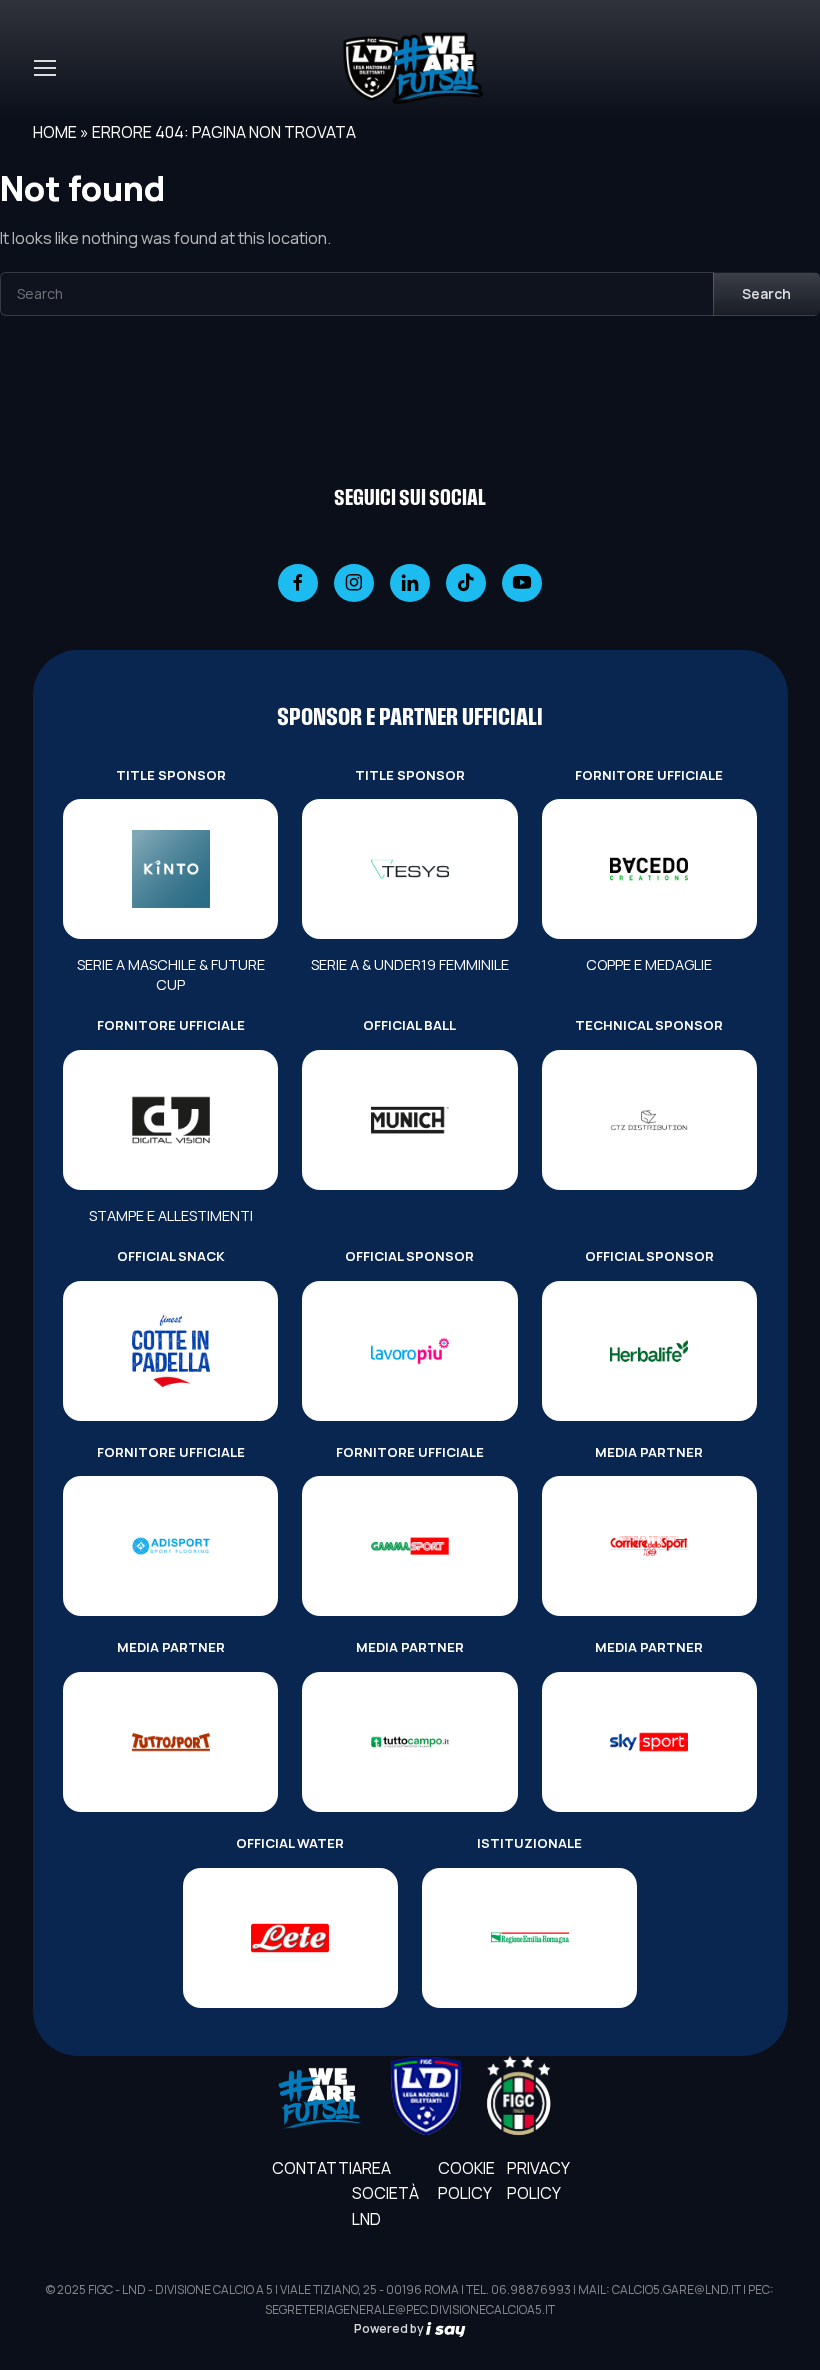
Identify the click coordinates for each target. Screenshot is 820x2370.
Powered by (390, 2328)
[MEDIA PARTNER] (649, 1546)
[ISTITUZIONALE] (529, 1938)
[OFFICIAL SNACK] (170, 1351)
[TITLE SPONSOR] (170, 869)
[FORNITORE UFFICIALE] (649, 869)
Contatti (312, 2168)
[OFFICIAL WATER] (290, 1938)
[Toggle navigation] (44, 68)
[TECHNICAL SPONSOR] (649, 1120)
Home (55, 132)
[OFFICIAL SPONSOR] (409, 1351)
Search (766, 293)
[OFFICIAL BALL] (409, 1120)
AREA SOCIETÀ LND (385, 2193)
